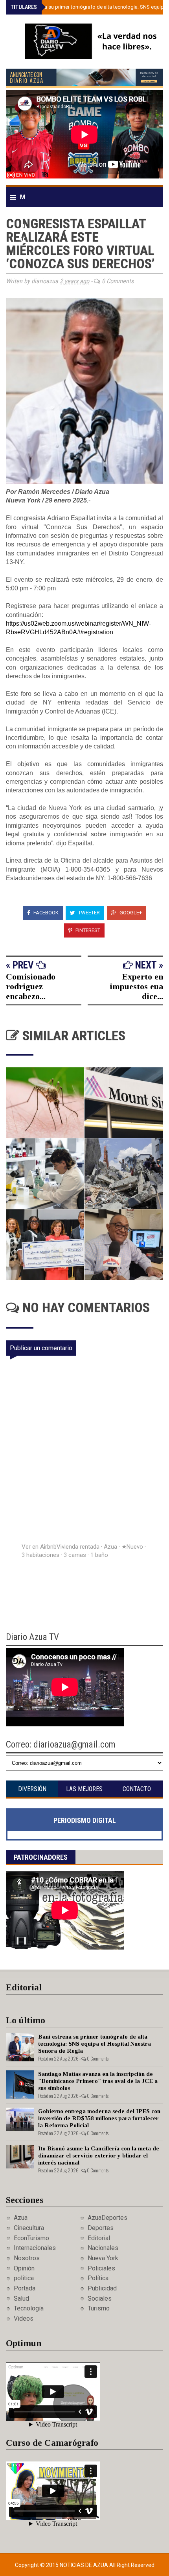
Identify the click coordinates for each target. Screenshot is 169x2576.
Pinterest (87, 930)
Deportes (101, 2228)
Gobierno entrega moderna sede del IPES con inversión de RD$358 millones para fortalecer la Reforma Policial (99, 2118)
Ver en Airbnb (39, 1547)
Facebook (45, 913)
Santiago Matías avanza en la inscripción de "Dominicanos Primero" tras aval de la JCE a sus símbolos (98, 2081)
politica (24, 2278)
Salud (21, 2298)
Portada (25, 2288)
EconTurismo (31, 2238)
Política (98, 2278)
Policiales (101, 2268)
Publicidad (102, 2288)
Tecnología (29, 2308)
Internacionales (35, 2248)
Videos (24, 2318)
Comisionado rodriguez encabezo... (31, 986)
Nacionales (103, 2248)
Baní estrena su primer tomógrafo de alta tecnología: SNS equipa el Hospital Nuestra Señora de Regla (95, 2044)
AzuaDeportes (107, 2218)
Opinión (24, 2268)
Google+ (130, 913)
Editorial (99, 2238)
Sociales (100, 2298)
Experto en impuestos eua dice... (136, 986)
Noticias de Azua (84, 2565)
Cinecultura (29, 2228)
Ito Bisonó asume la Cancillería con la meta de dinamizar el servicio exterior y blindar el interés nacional (99, 2155)
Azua (21, 2218)
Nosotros (27, 2258)
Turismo (99, 2308)
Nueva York (103, 2258)
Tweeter (88, 913)
